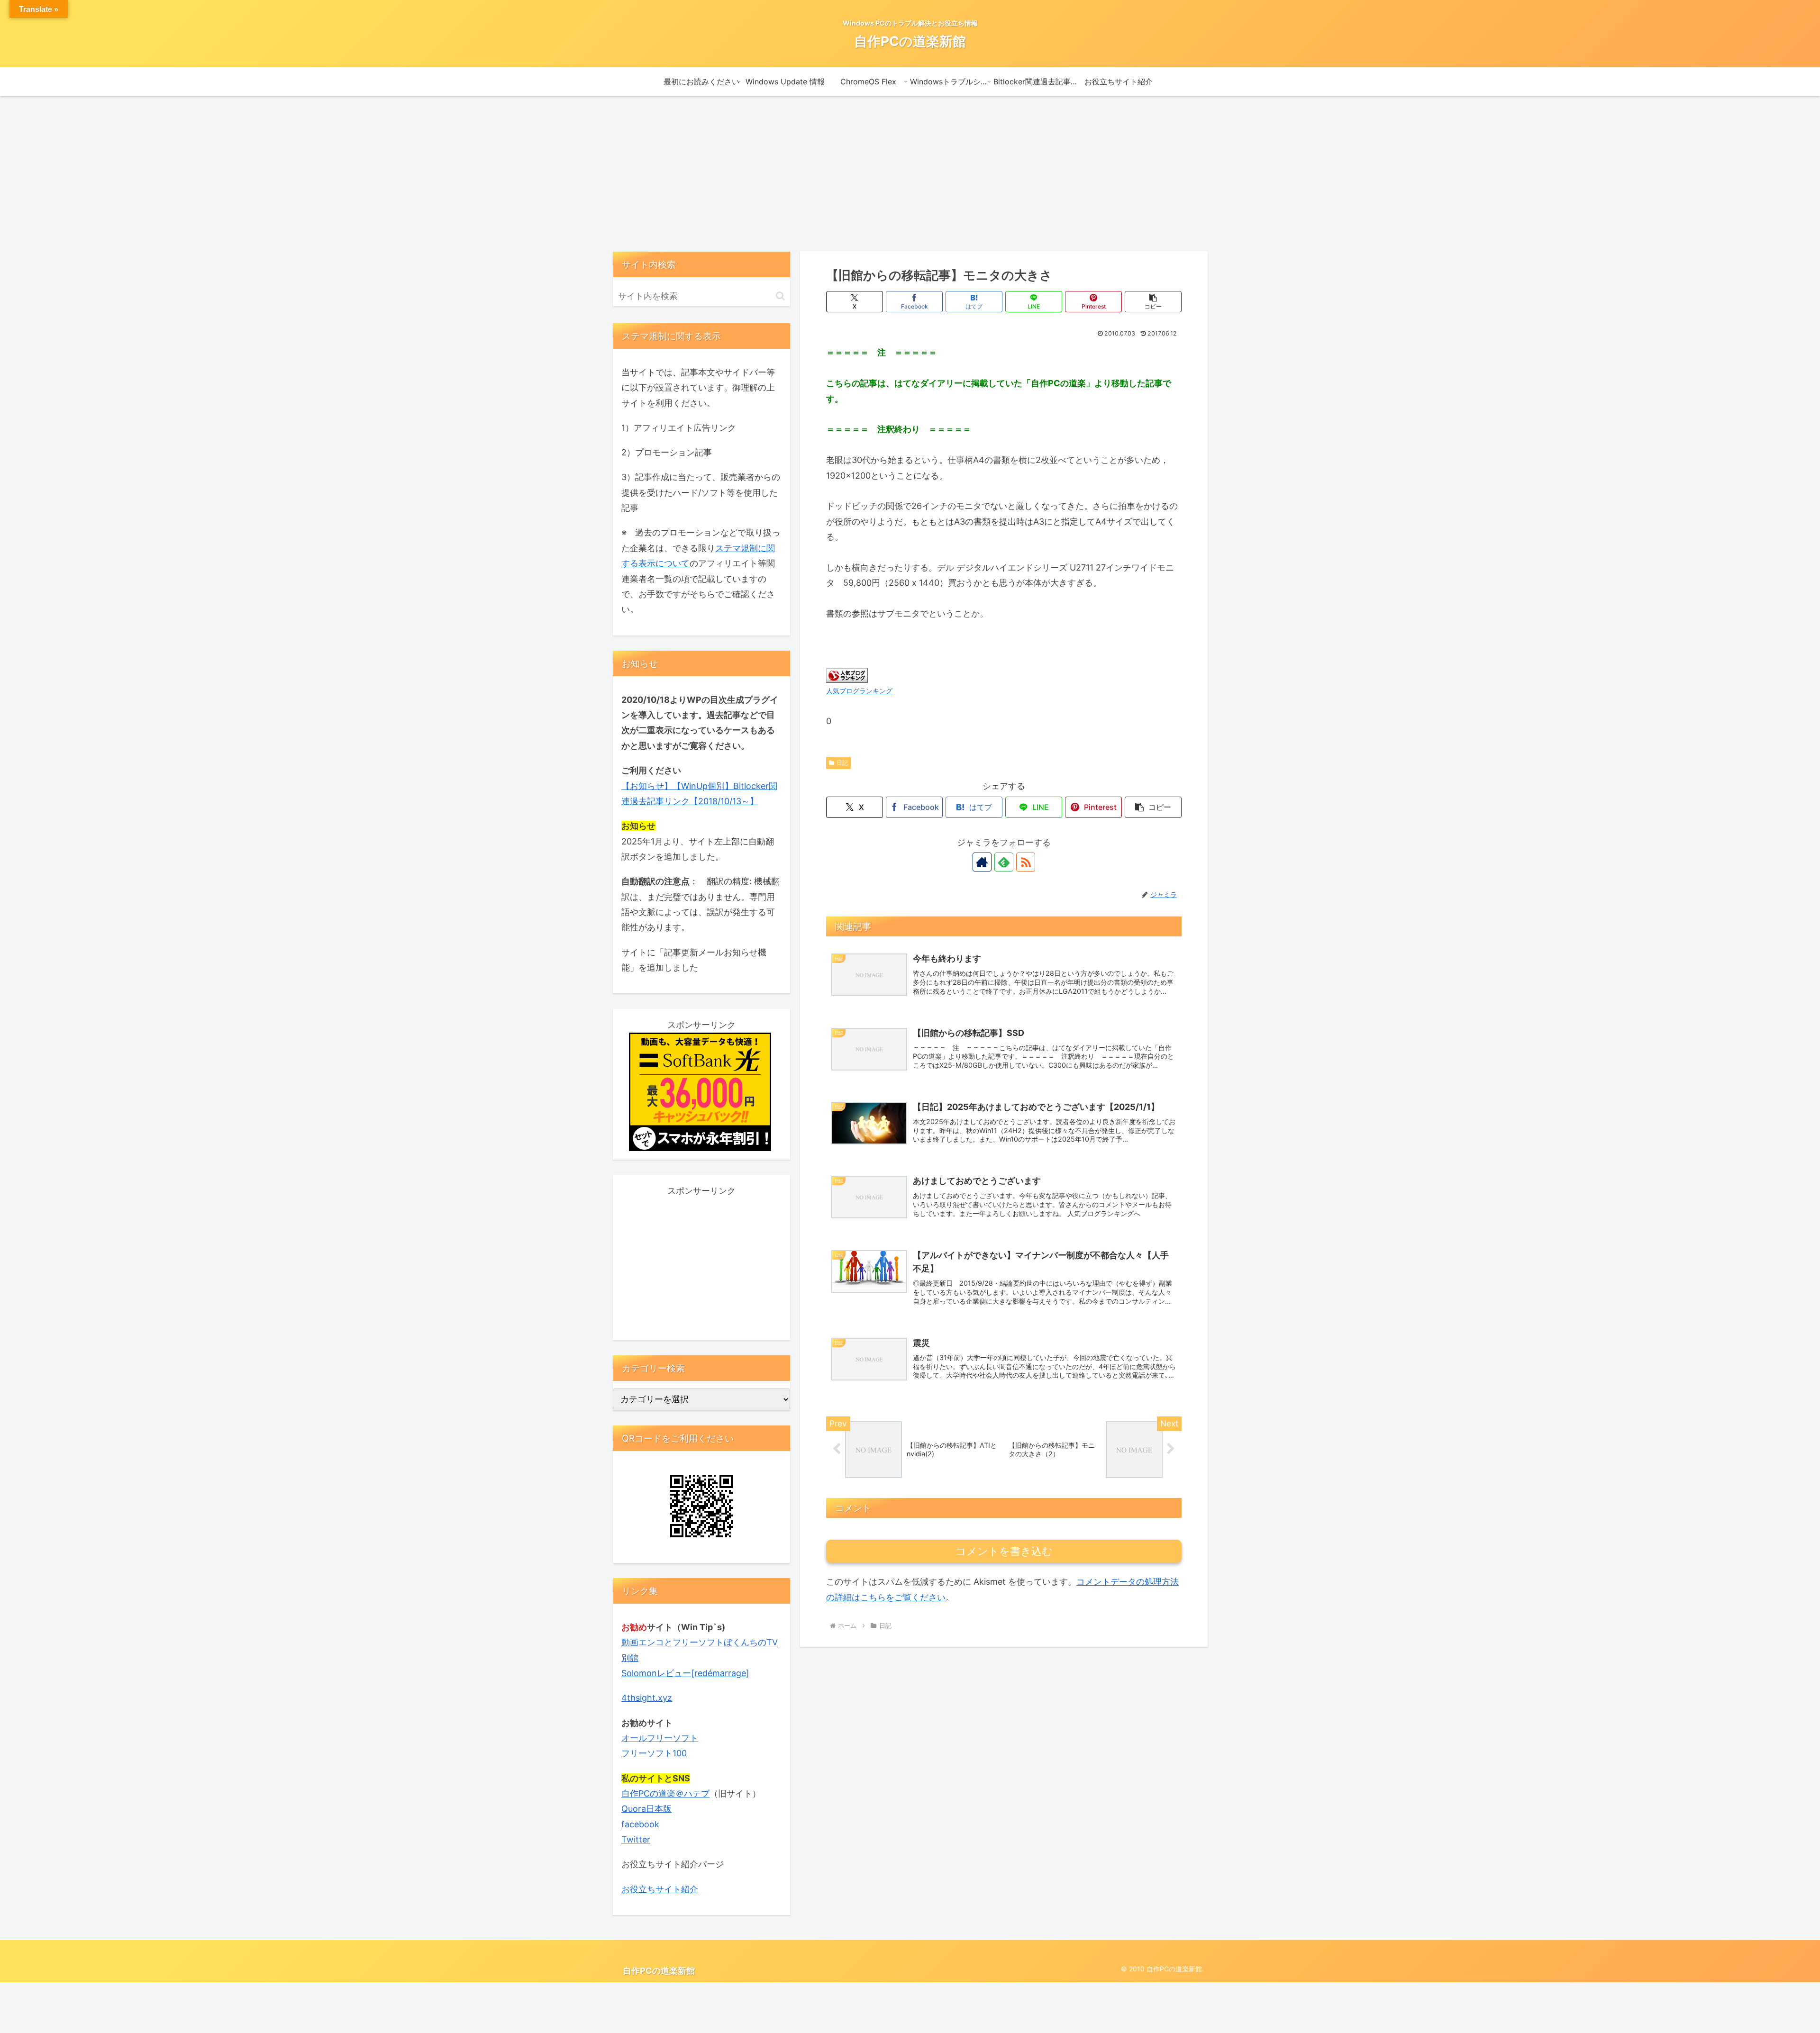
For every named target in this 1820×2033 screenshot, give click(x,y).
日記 (842, 763)
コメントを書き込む (1004, 1551)
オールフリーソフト (660, 1738)
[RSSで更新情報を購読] (1026, 862)
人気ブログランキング (859, 691)
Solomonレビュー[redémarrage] (685, 1673)
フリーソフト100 (654, 1753)
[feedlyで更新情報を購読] (1004, 862)
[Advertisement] (910, 173)
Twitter (636, 1839)
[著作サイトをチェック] (982, 862)
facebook (640, 1824)
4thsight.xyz (647, 1698)
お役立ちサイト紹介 (660, 1889)
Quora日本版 (646, 1809)
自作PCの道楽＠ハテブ (665, 1793)
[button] (1153, 302)
